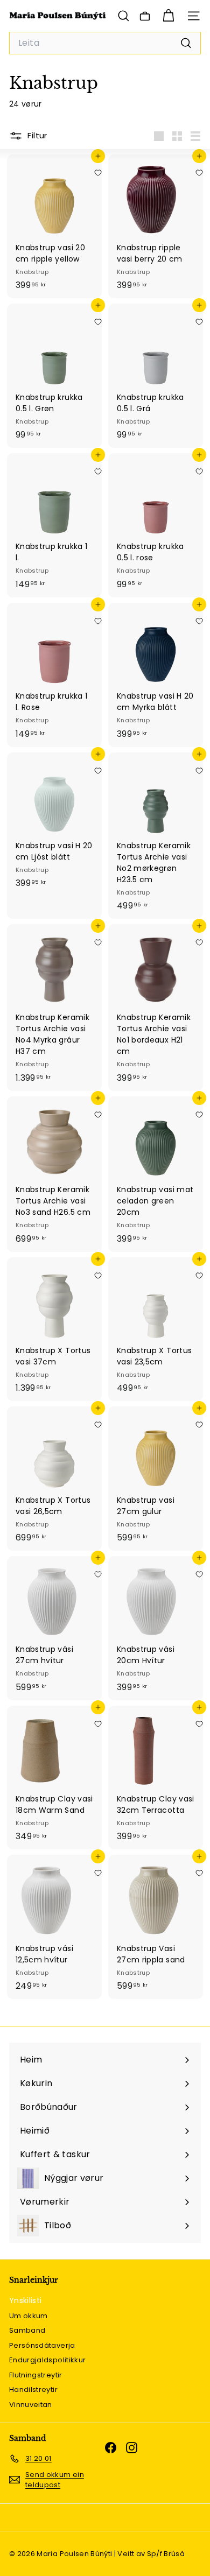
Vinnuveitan (31, 2405)
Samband (27, 2330)
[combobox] (105, 43)
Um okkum (29, 2316)
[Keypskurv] (168, 16)
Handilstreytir (33, 2390)
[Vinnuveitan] (145, 16)
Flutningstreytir (36, 2375)
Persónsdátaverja (42, 2345)
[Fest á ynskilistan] (98, 173)
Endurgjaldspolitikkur (47, 2360)
